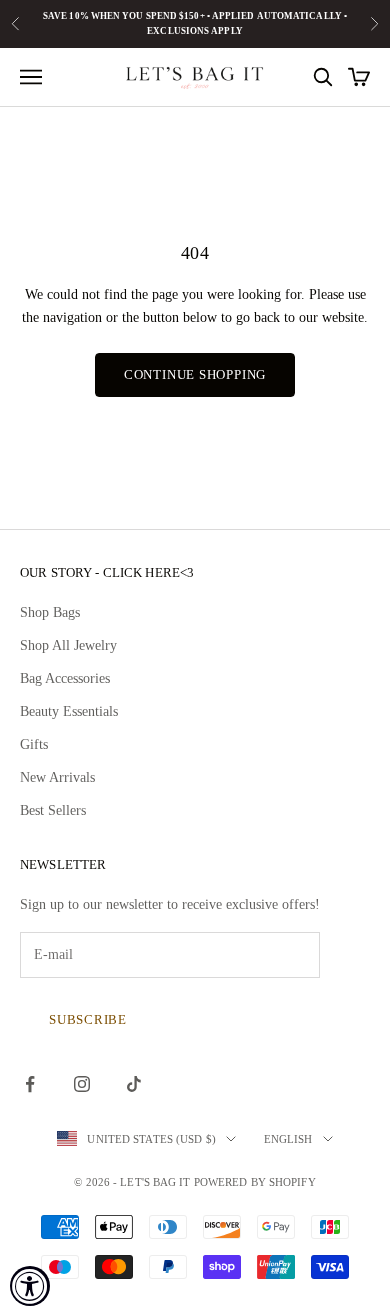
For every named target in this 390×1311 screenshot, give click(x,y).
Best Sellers (53, 810)
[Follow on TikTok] (134, 1084)
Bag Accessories (65, 678)
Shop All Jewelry (68, 645)
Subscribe (88, 1019)
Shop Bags (50, 612)
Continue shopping (195, 374)
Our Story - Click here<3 (107, 572)
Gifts (34, 744)
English (288, 1139)
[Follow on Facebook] (30, 1084)
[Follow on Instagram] (82, 1084)
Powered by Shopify (255, 1182)
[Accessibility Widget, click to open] (30, 1286)
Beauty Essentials (69, 711)
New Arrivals (57, 777)
